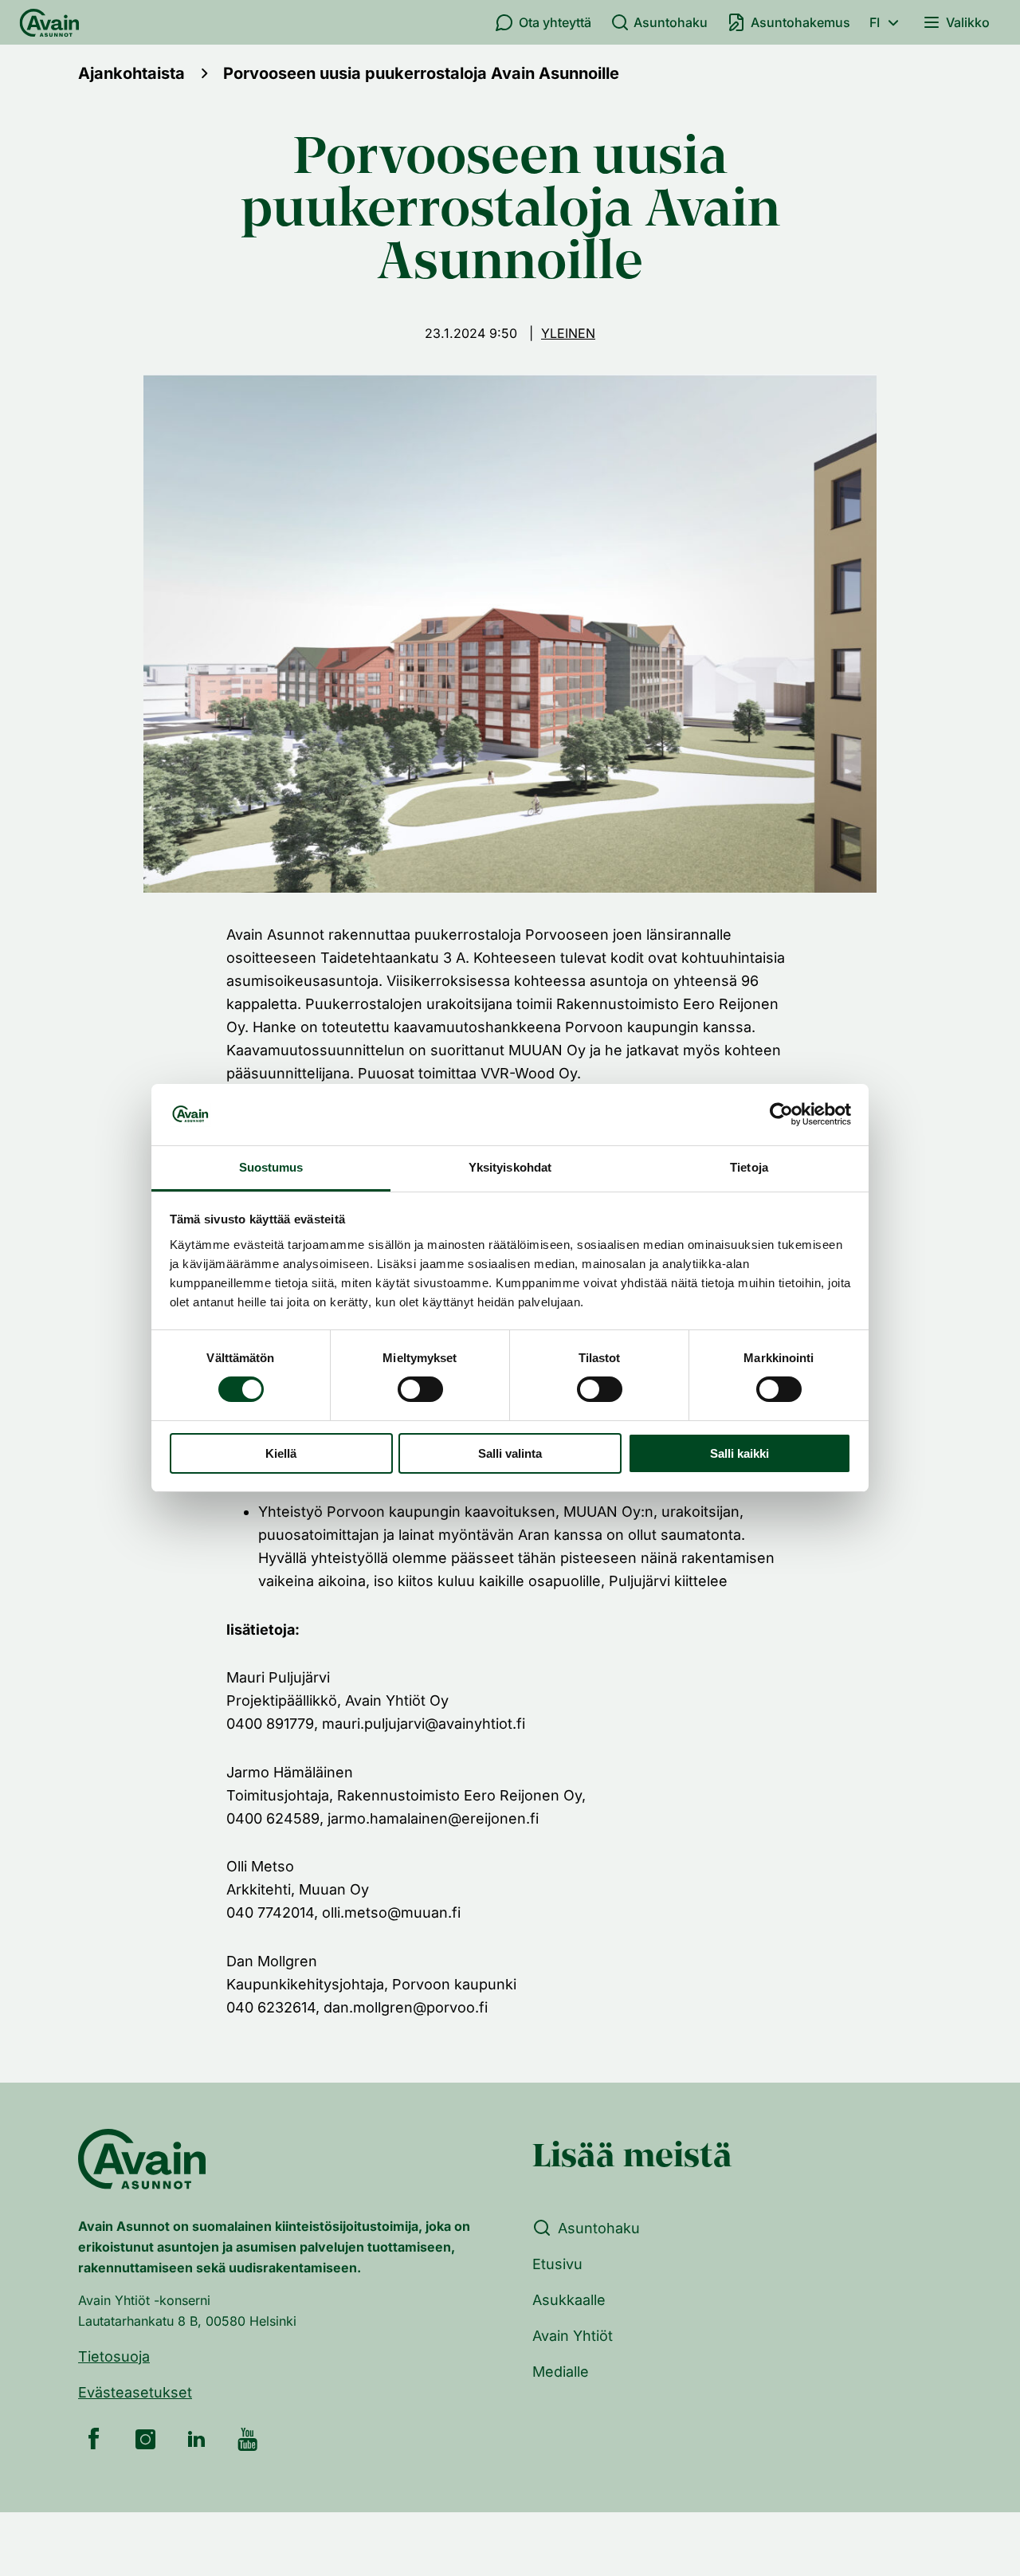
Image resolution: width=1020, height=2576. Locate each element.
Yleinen (568, 333)
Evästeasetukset (135, 2392)
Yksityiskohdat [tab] (510, 1167)
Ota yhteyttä (555, 22)
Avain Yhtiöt (573, 2336)
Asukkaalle (569, 2300)
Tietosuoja (114, 2356)
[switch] (420, 1389)
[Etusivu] (49, 22)
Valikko (968, 22)
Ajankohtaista (131, 73)
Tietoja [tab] (749, 1167)
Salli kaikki (739, 1453)
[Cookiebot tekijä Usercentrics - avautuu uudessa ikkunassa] (781, 1114)
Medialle (561, 2372)
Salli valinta (510, 1453)
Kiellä (281, 1453)
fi (875, 22)
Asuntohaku (671, 22)
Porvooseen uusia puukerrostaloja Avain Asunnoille (421, 73)
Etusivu (557, 2264)
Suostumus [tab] (271, 1167)
